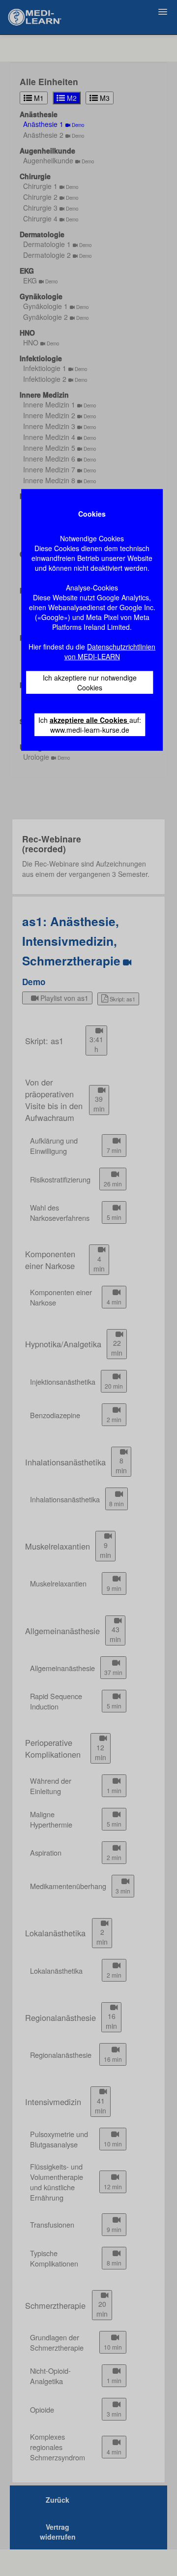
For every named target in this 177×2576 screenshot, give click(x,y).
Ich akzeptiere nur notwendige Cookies (90, 683)
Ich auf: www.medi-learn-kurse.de (90, 725)
